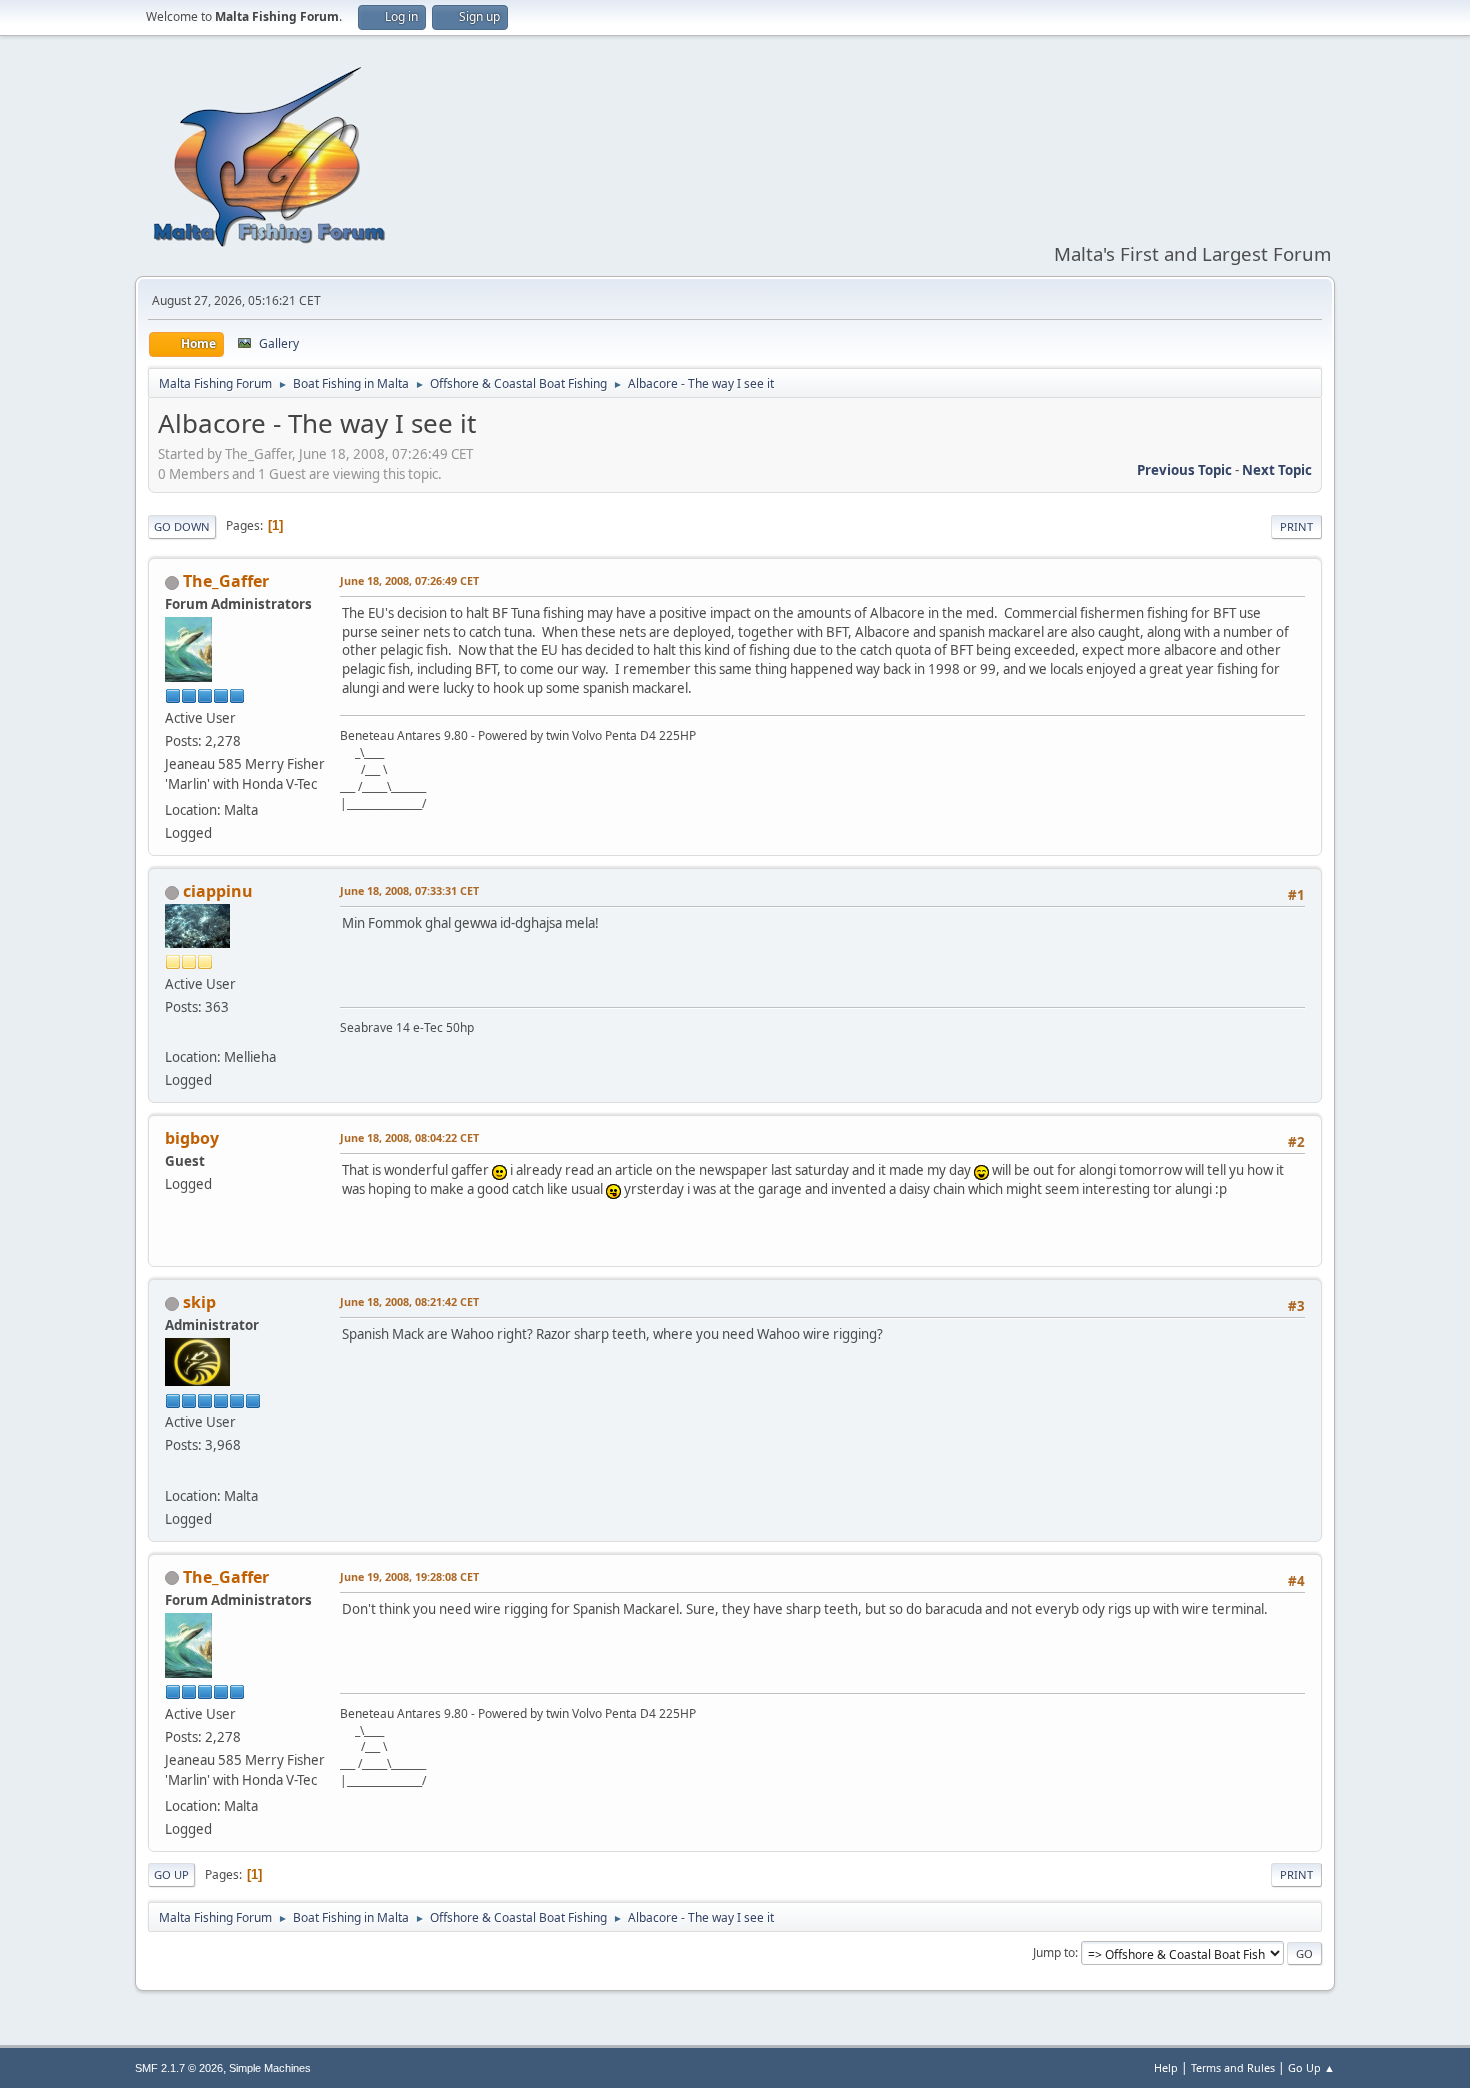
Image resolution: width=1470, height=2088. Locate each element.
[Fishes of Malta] (173, 1033)
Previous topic (1184, 470)
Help (1166, 2067)
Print (1296, 526)
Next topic (1277, 470)
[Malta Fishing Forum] (173, 1471)
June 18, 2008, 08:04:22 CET (409, 1137)
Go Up (171, 1874)
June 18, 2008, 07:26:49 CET (409, 580)
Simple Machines (270, 2068)
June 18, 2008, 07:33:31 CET (409, 890)
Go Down (182, 526)
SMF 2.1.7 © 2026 (179, 2068)
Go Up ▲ (1311, 2067)
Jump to (1054, 1952)
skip (199, 1302)
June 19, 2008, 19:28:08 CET (409, 1576)
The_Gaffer (226, 581)
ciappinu (218, 891)
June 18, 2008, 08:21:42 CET (409, 1301)
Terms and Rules (1233, 2067)
